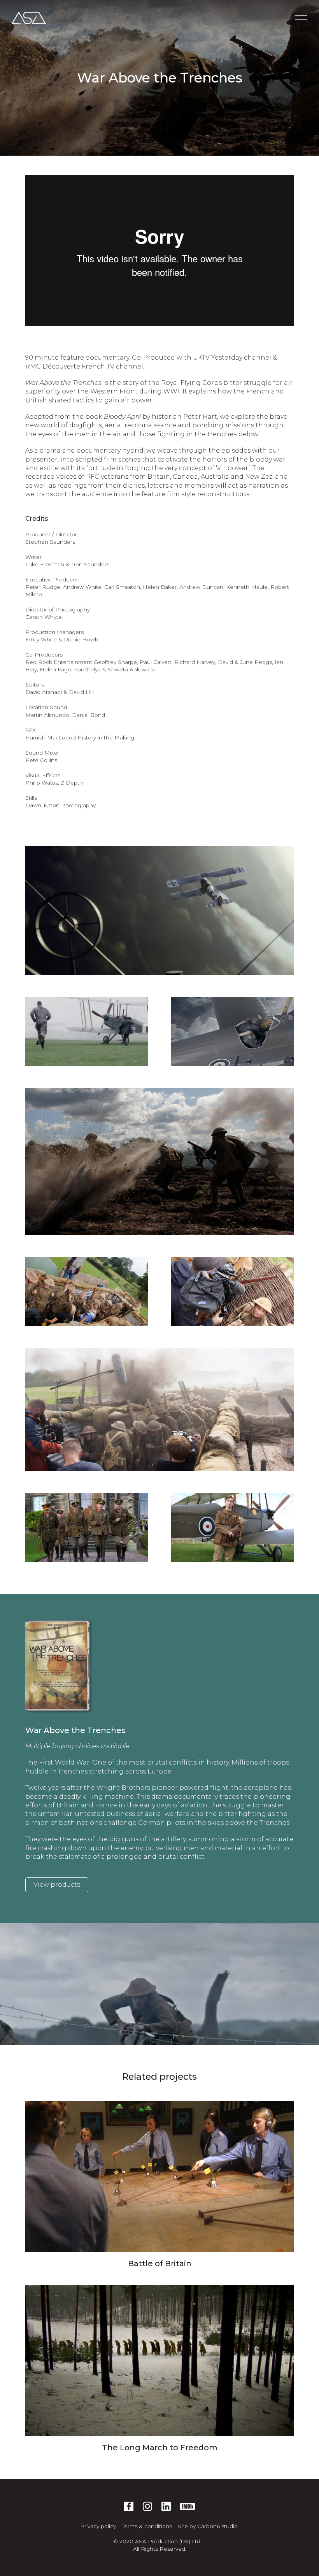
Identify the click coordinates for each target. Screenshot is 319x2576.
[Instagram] (147, 2506)
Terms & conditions (147, 2526)
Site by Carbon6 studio (208, 2526)
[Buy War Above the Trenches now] (62, 1666)
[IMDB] (188, 2506)
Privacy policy (98, 2526)
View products (57, 1885)
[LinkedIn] (166, 2506)
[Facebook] (129, 2506)
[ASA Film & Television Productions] (29, 18)
